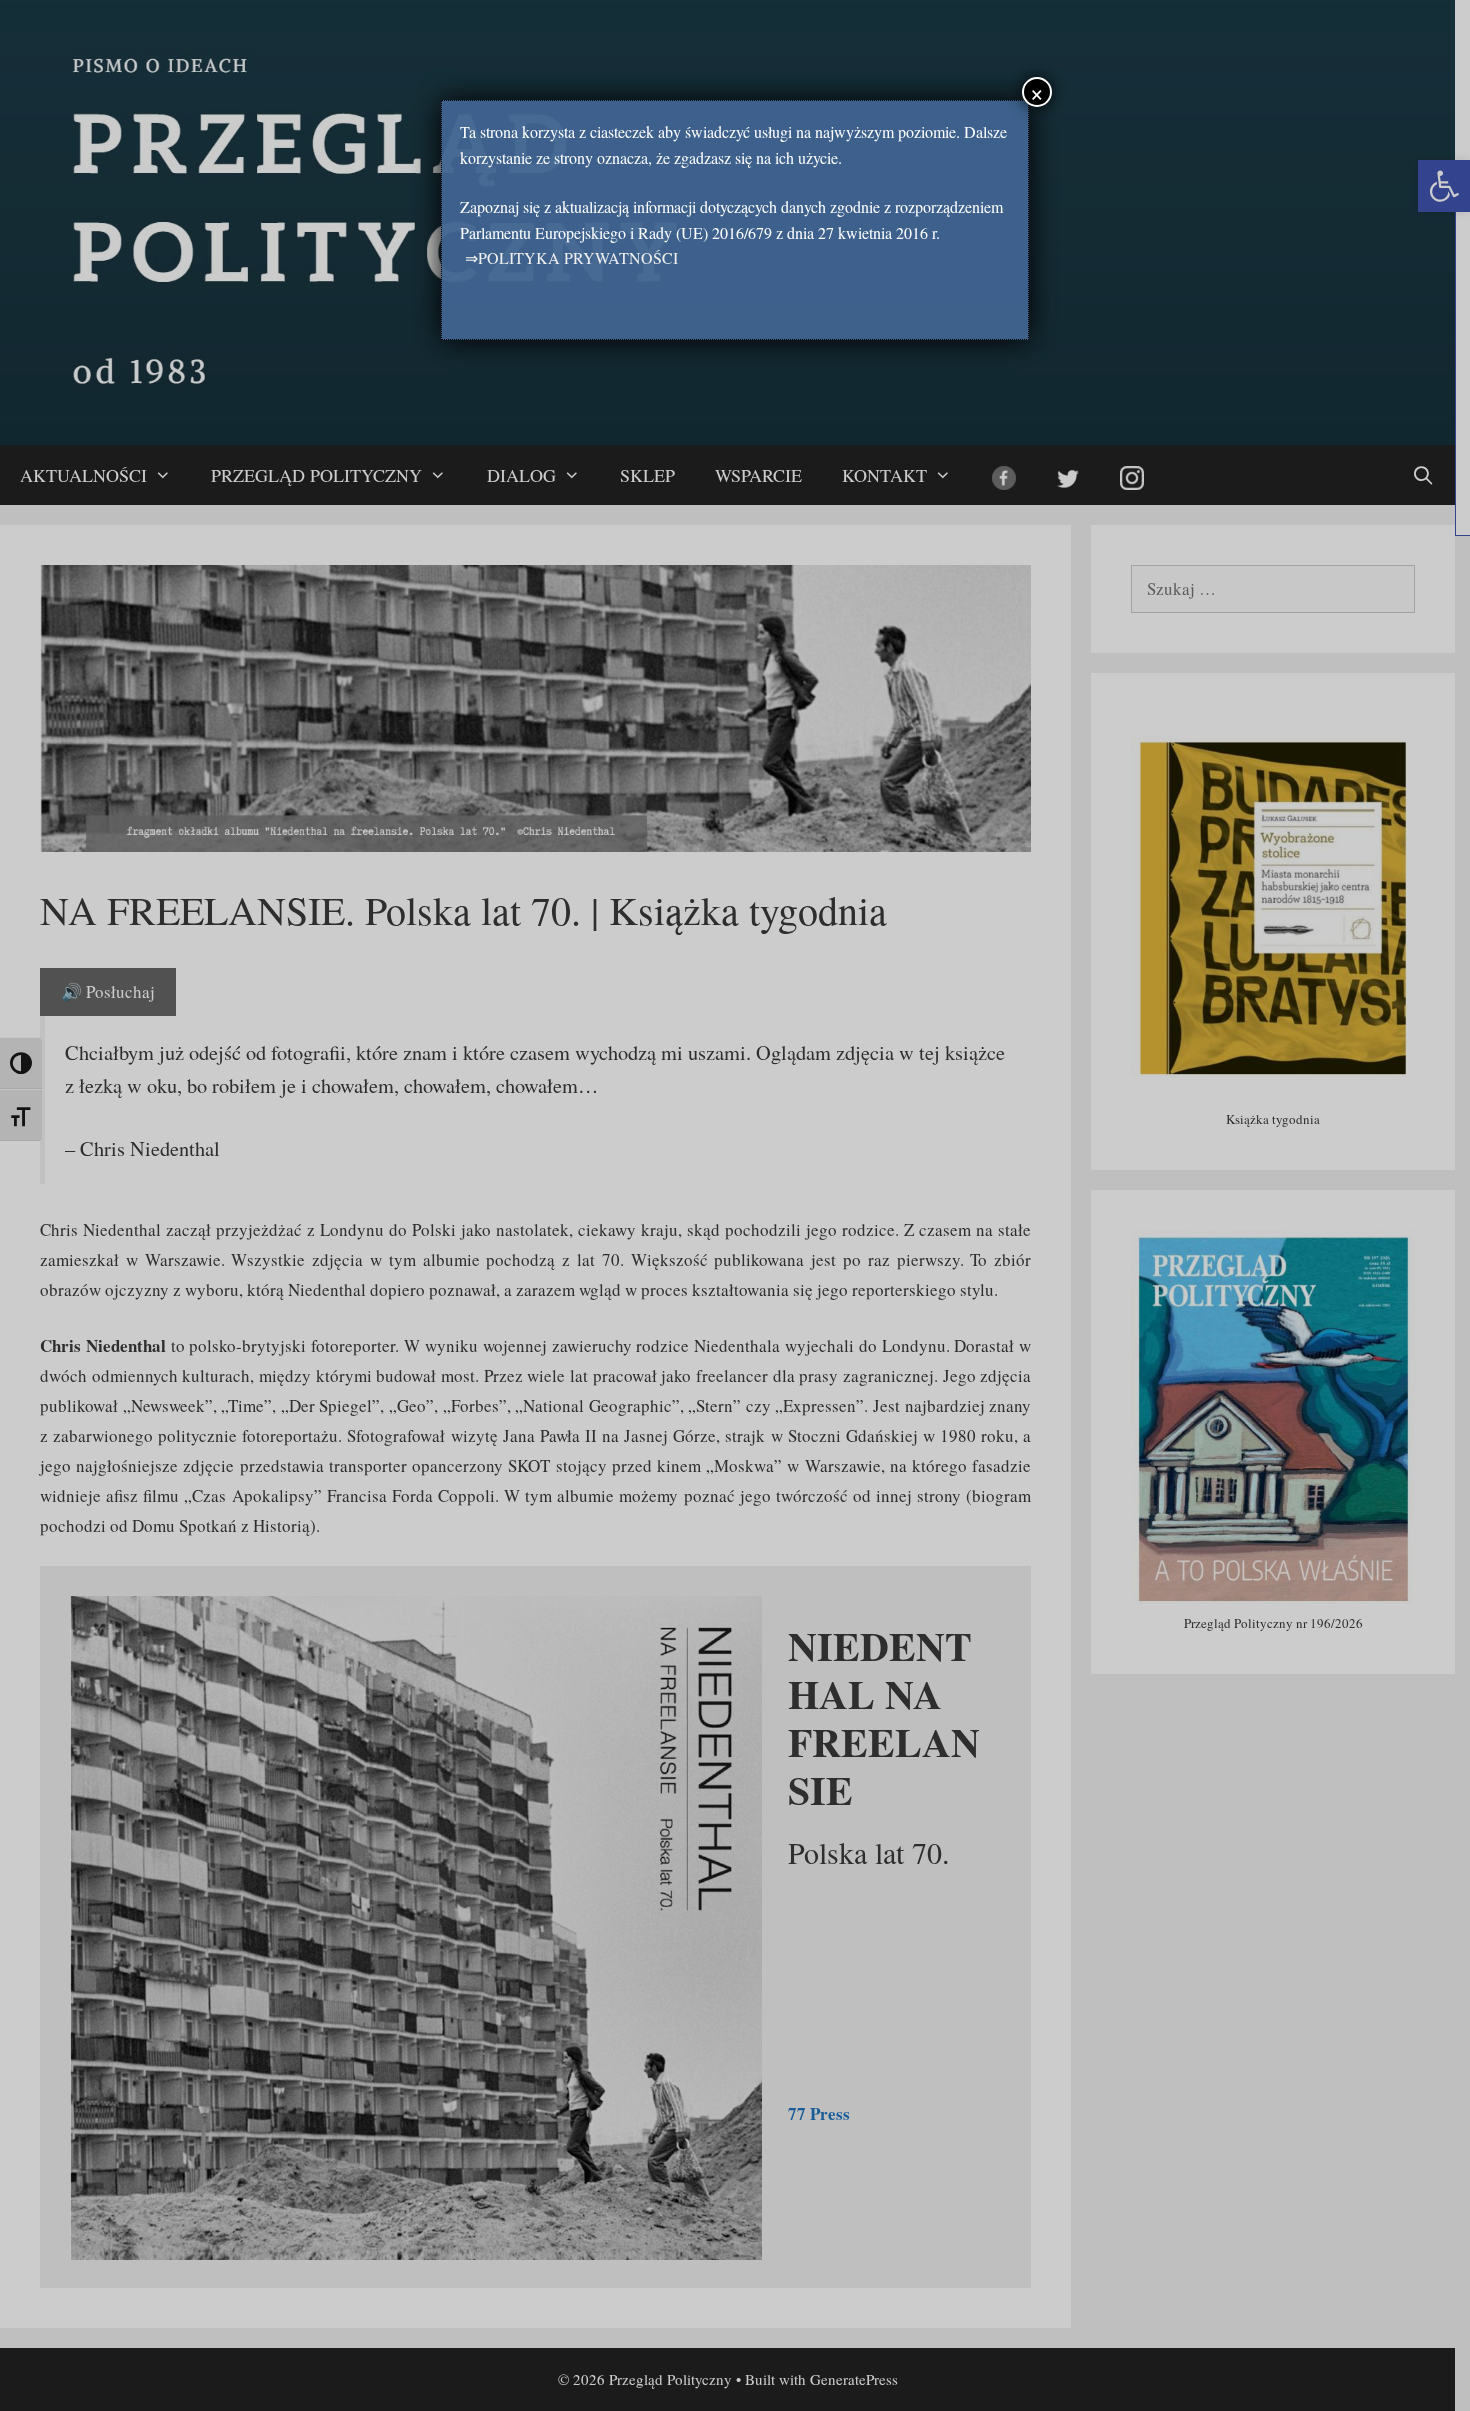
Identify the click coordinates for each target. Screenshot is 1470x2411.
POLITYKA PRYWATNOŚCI (578, 257)
